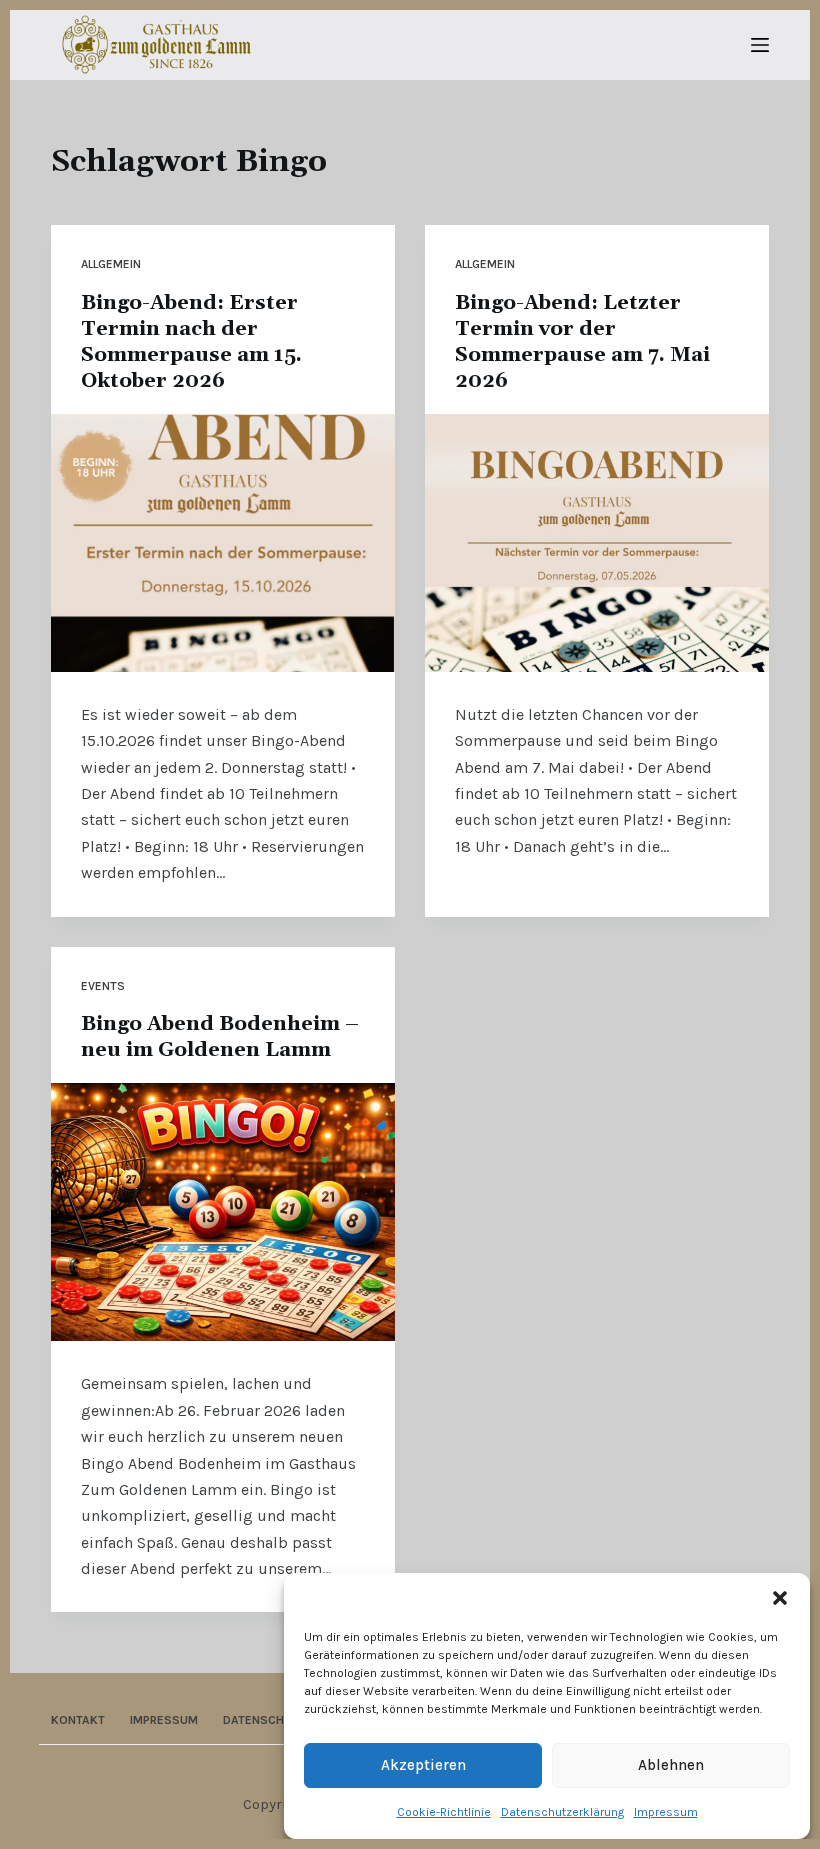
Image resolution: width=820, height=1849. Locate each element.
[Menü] (760, 45)
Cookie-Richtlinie (444, 1812)
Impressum (666, 1812)
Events (103, 986)
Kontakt (78, 1720)
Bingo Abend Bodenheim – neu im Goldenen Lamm (220, 1037)
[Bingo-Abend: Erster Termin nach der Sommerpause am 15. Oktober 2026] (223, 543)
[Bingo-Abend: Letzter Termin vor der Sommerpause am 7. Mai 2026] (597, 543)
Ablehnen (671, 1765)
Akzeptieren (423, 1765)
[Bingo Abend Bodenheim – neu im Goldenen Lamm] (223, 1212)
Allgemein (111, 264)
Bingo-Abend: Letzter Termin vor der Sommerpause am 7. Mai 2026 (582, 342)
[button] (780, 1598)
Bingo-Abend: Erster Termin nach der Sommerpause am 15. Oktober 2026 (191, 342)
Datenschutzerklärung (562, 1812)
